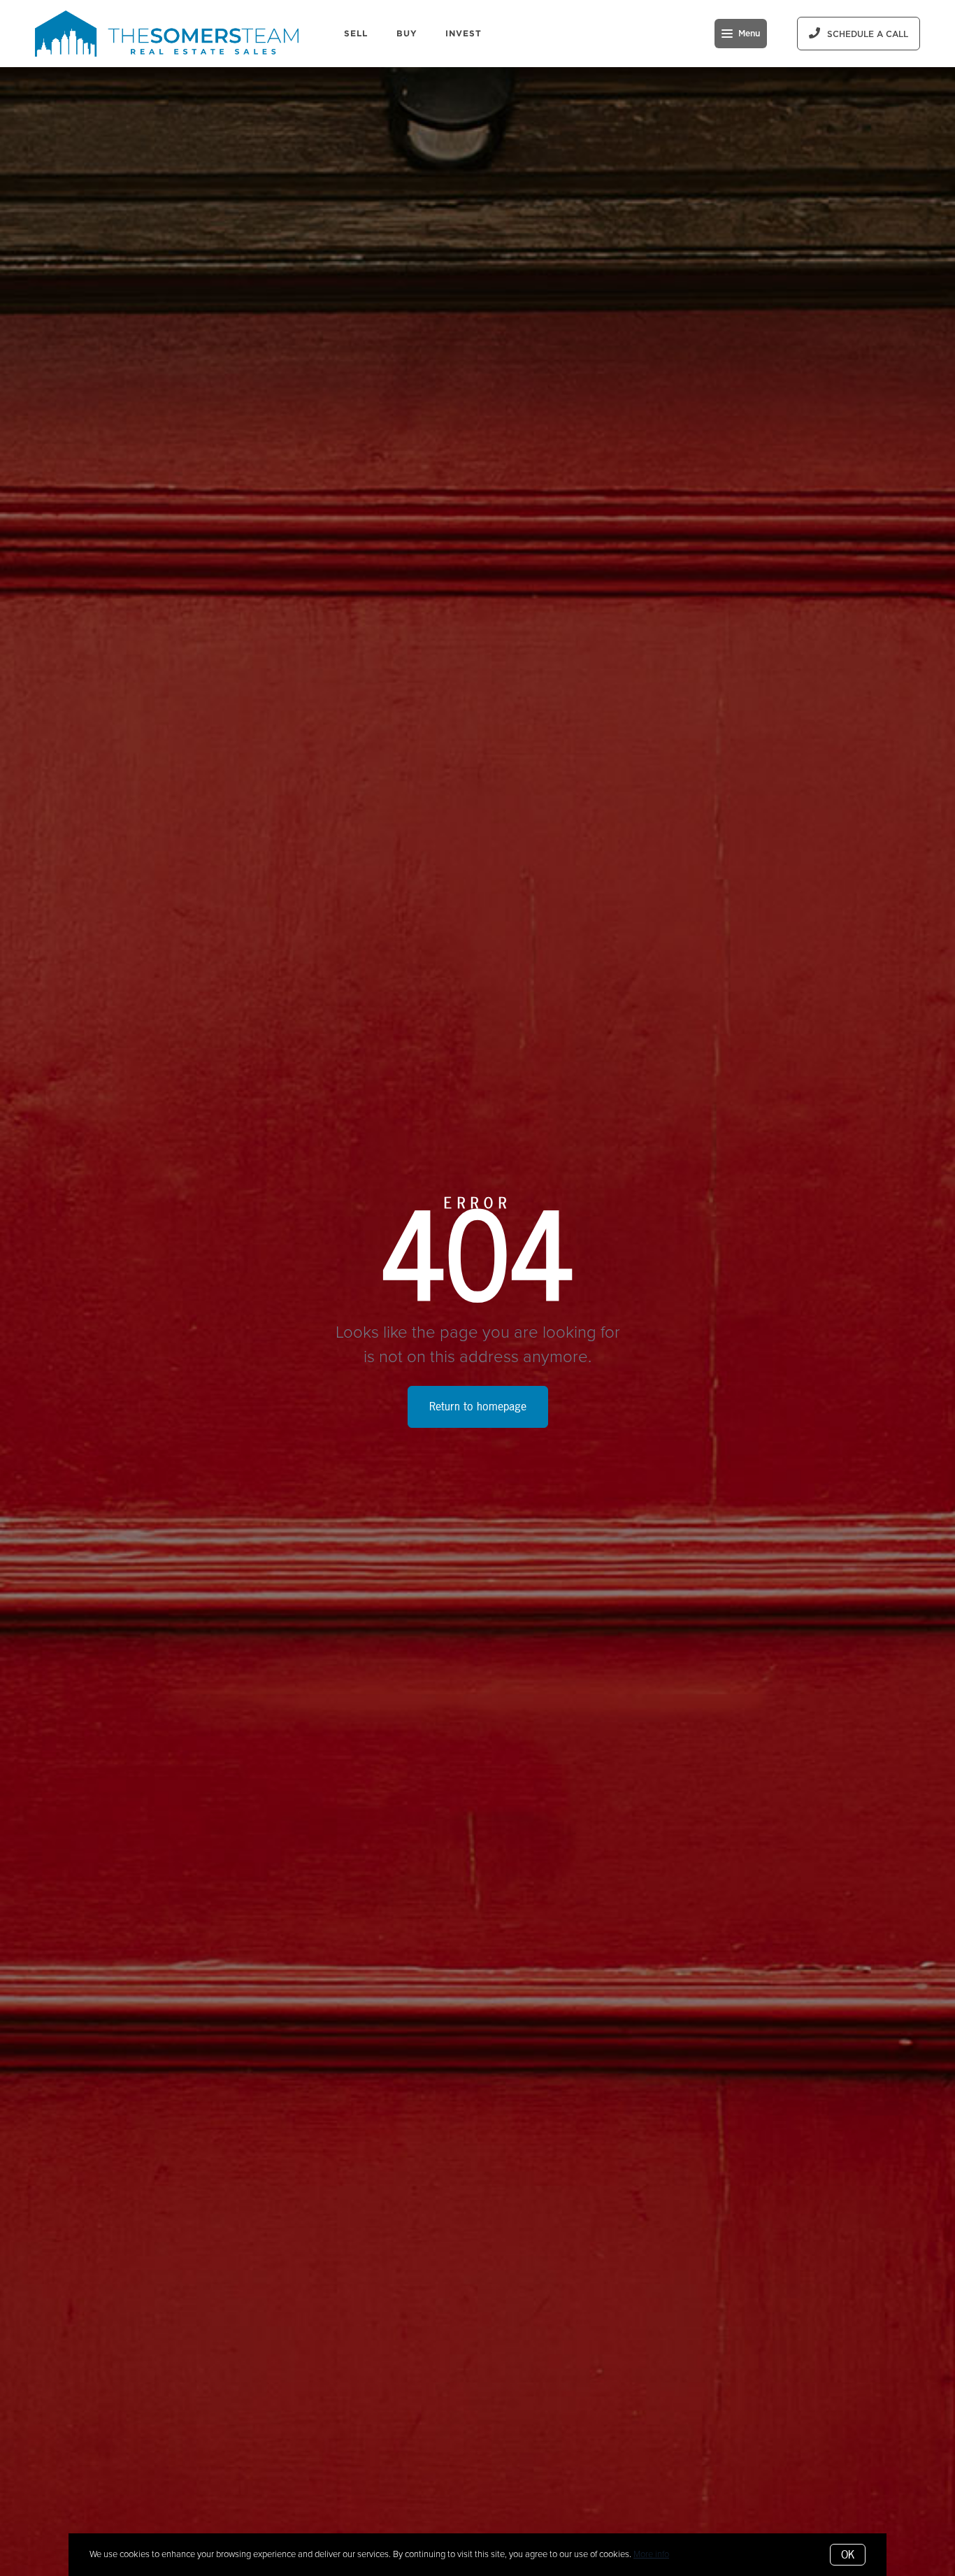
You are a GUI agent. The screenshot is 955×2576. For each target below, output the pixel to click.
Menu (749, 34)
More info (651, 2554)
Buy (407, 33)
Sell (356, 33)
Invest (464, 33)
